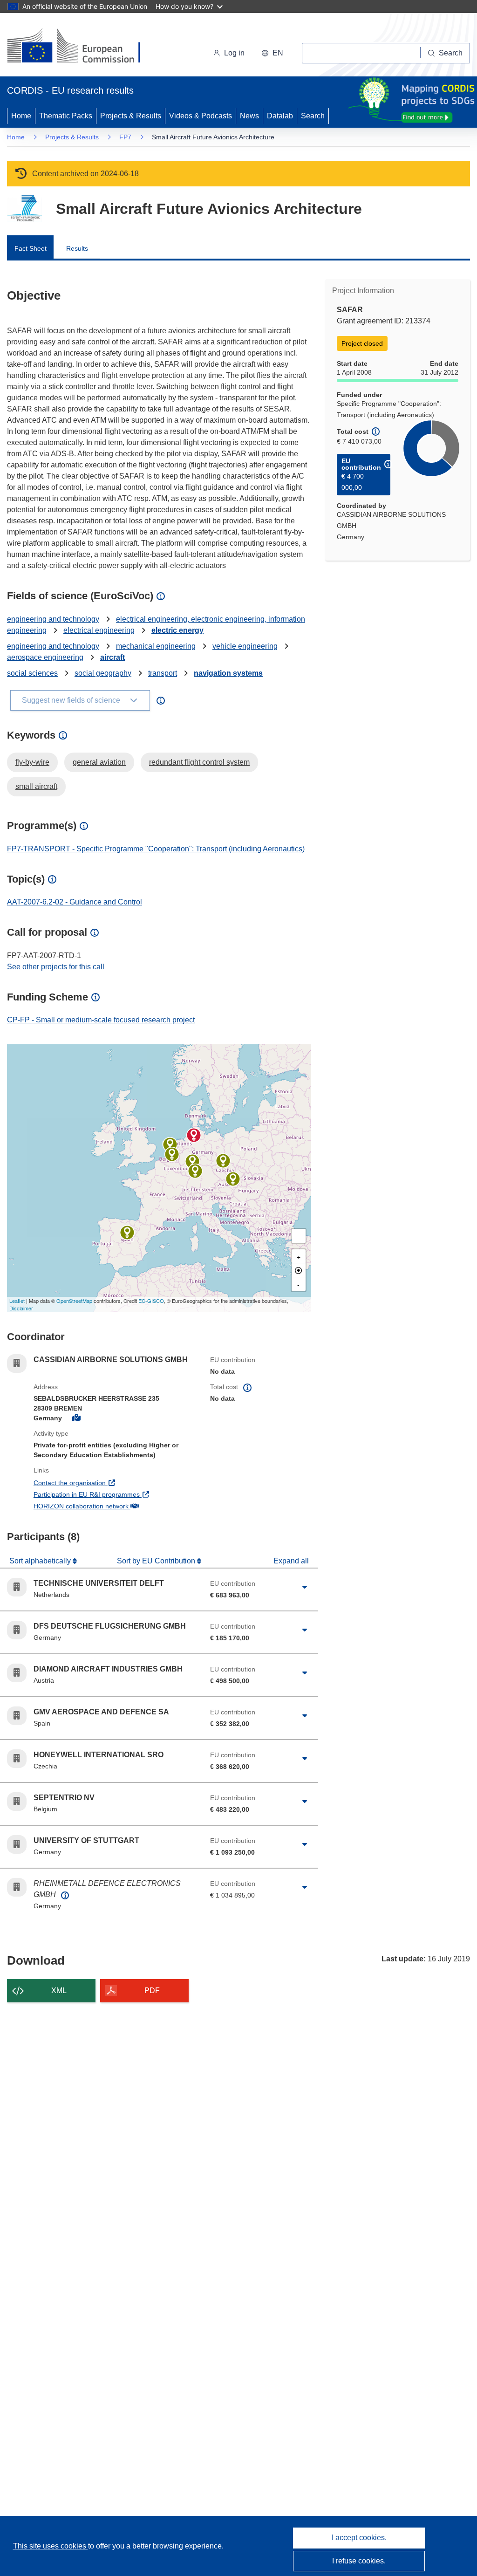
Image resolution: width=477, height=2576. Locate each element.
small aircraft (36, 786)
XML (59, 1990)
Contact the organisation (104, 1483)
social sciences (32, 673)
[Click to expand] (305, 1587)
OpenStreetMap (74, 1301)
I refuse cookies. (359, 2561)
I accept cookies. (359, 2538)
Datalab (280, 116)
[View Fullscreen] (299, 1236)
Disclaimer (21, 1308)
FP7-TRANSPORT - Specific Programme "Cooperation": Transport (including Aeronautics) (156, 849)
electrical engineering (99, 630)
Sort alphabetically (41, 1561)
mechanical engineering (156, 646)
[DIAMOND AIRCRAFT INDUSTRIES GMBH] (233, 1179)
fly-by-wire (32, 762)
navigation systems (228, 673)
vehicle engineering (245, 646)
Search (313, 116)
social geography (103, 673)
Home (21, 116)
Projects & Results (131, 116)
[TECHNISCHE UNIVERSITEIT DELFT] (170, 1144)
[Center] (299, 1270)
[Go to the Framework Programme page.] (24, 209)
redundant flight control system (199, 762)
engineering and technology (53, 619)
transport (163, 673)
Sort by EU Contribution (157, 1561)
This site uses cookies (51, 2546)
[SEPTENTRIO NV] (172, 1154)
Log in (234, 53)
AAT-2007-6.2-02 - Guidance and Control (75, 902)
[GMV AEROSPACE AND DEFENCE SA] (127, 1233)
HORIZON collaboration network (115, 1506)
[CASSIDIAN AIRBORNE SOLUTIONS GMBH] (194, 1135)
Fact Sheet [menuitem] (31, 248)
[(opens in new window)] (82, 47)
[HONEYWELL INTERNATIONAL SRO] (223, 1161)
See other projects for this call (56, 967)
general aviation (99, 762)
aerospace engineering (45, 657)
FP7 (125, 137)
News (249, 116)
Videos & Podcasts (201, 116)
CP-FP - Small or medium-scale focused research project (101, 1020)
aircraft (112, 657)
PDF (152, 1990)
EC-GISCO (151, 1301)
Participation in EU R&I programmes (115, 1494)
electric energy (177, 630)
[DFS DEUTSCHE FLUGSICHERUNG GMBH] (192, 1161)
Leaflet (17, 1301)
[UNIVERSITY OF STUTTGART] (195, 1171)
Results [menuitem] (77, 248)
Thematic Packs (66, 116)
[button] (272, 53)
